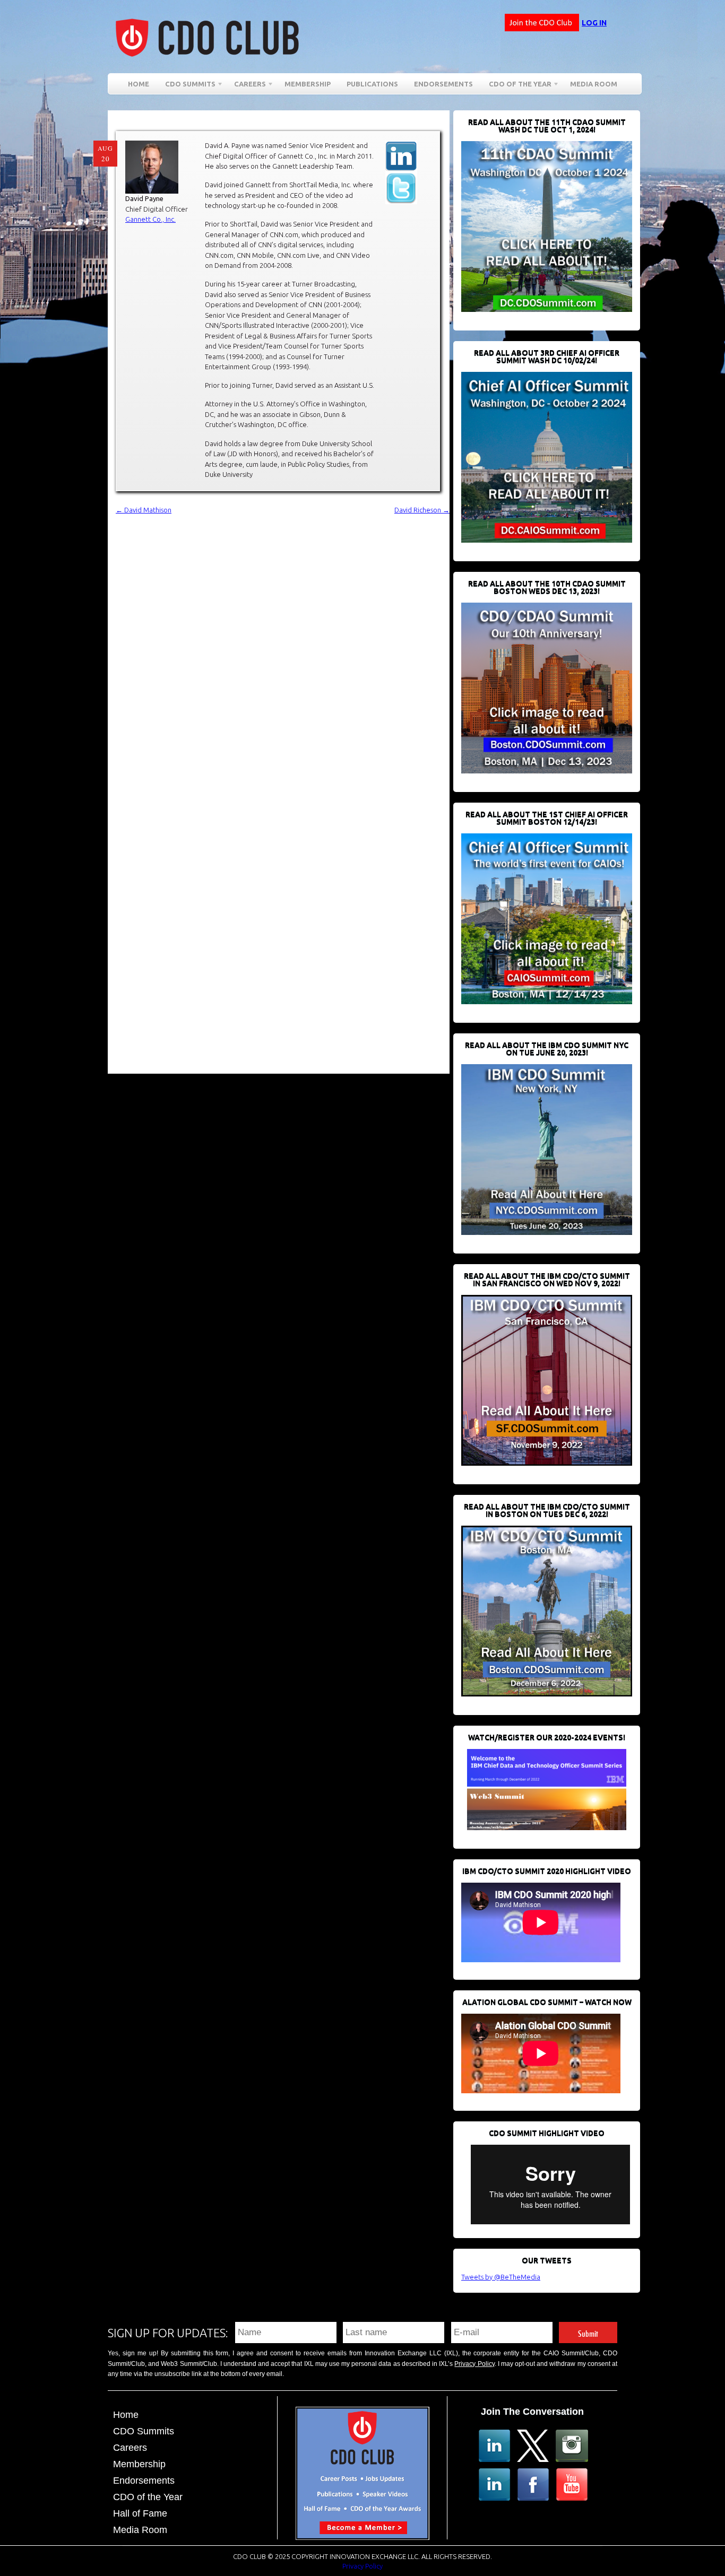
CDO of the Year (516, 86)
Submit (588, 2332)
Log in (594, 23)
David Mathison (144, 510)
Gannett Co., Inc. (150, 219)
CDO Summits (144, 2431)
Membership (308, 84)
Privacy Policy (474, 2364)
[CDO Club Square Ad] (362, 2537)
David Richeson (422, 510)
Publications (372, 84)
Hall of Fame (140, 2513)
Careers (246, 86)
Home (139, 84)
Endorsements (443, 84)
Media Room (594, 84)
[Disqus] (283, 649)
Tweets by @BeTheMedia (501, 2277)
